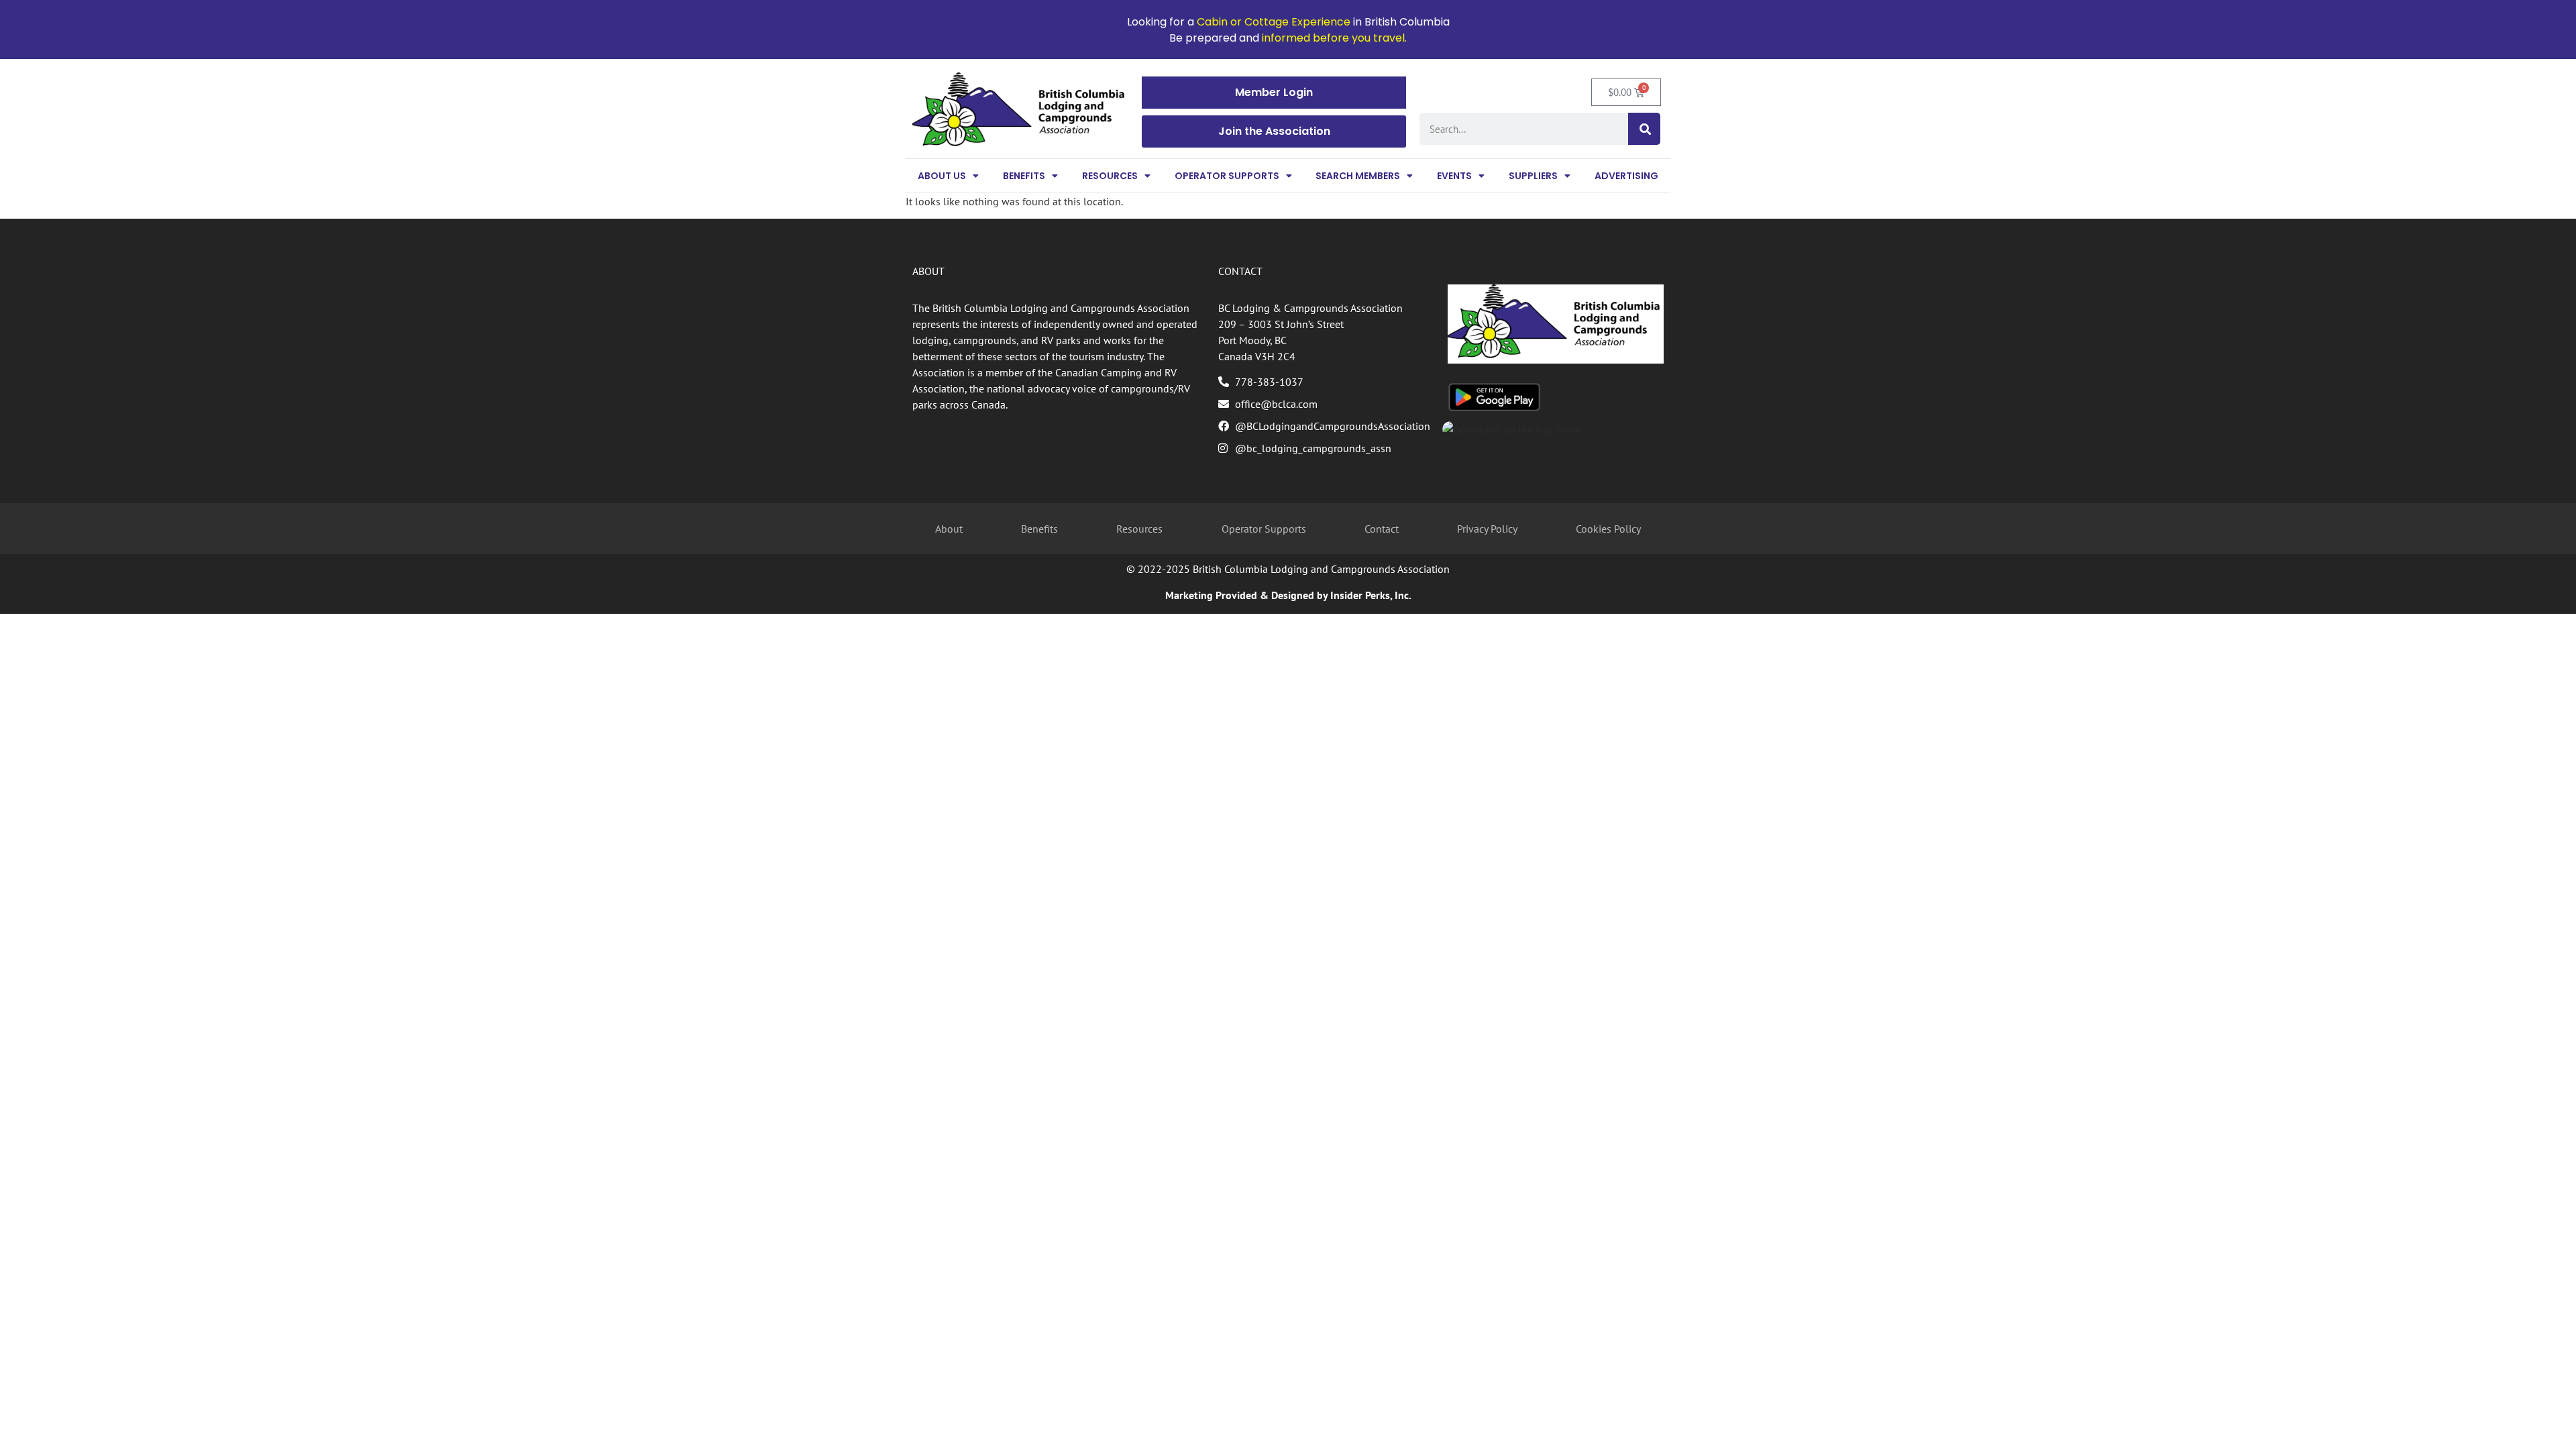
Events (1454, 176)
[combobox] (1524, 129)
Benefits (1024, 176)
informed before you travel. (1334, 38)
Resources (1110, 176)
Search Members (1358, 176)
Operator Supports (1227, 176)
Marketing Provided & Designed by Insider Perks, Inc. (1288, 595)
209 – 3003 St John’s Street (1281, 324)
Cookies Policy (1608, 529)
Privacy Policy (1487, 529)
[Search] (1644, 129)
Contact (1382, 529)
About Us (942, 176)
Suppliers (1533, 176)
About (949, 529)
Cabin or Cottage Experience (1274, 22)
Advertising (1626, 176)
